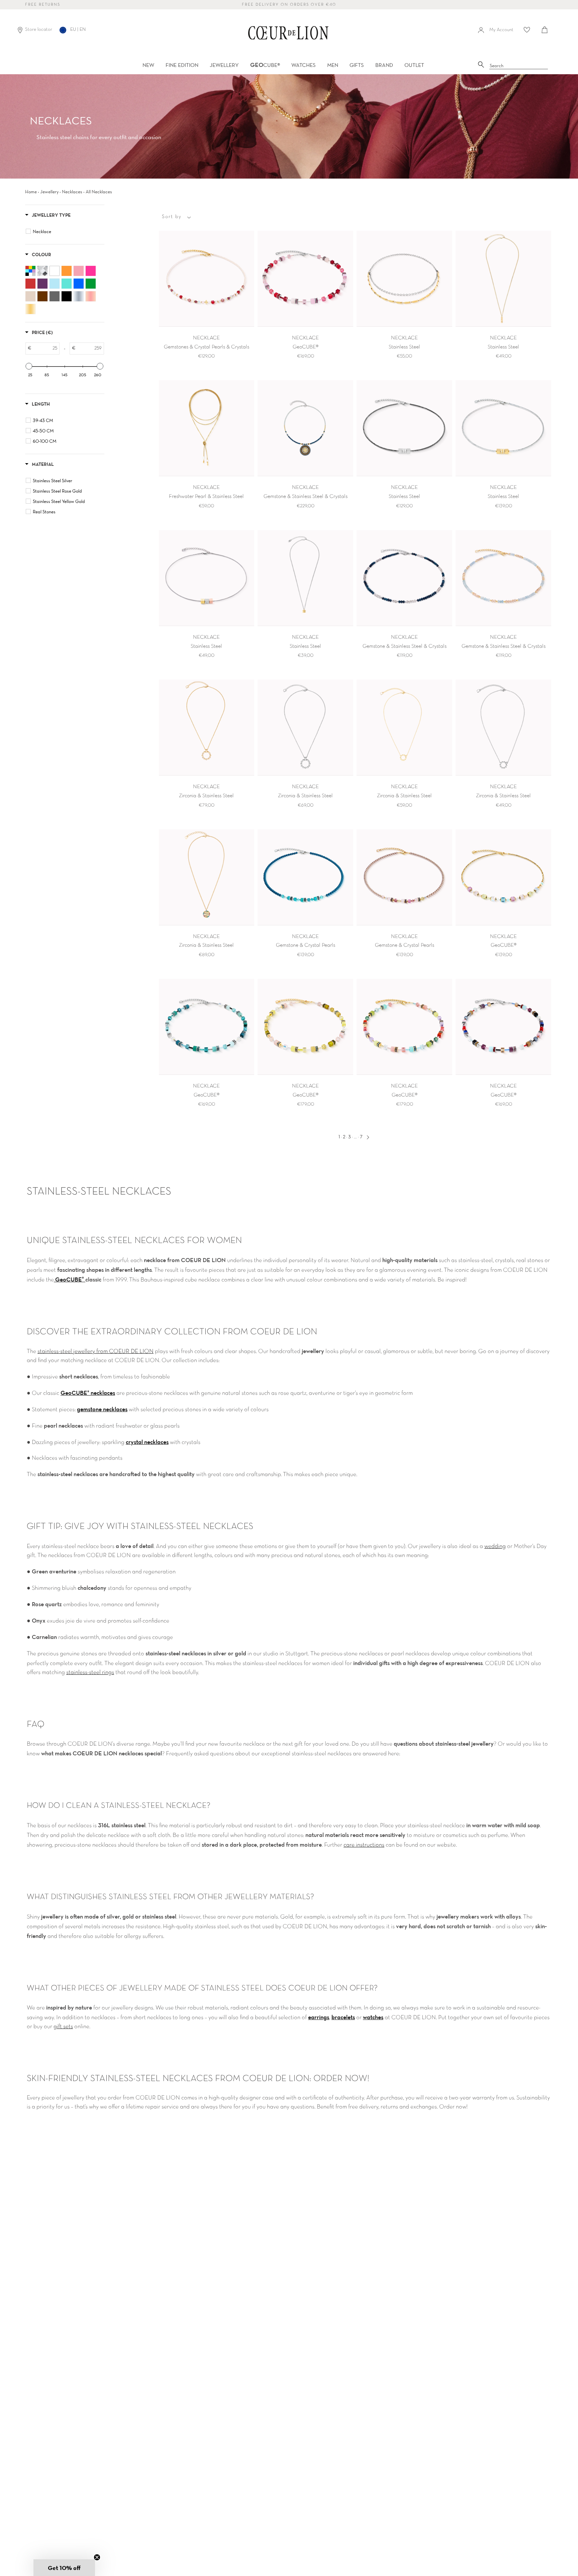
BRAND (384, 65)
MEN (333, 65)
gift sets (63, 2027)
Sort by (172, 217)
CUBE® (265, 65)
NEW (148, 65)
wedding (495, 1547)
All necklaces (99, 192)
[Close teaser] (97, 2557)
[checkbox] (66, 231)
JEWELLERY (224, 65)
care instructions (364, 1845)
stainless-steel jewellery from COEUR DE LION (95, 1352)
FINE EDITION (182, 65)
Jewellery (49, 192)
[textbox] (45, 348)
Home (31, 192)
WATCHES (304, 65)
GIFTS (357, 65)
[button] (64, 2568)
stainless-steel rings (90, 1673)
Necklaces (72, 192)
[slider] (29, 366)
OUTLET (414, 65)
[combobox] (519, 66)
